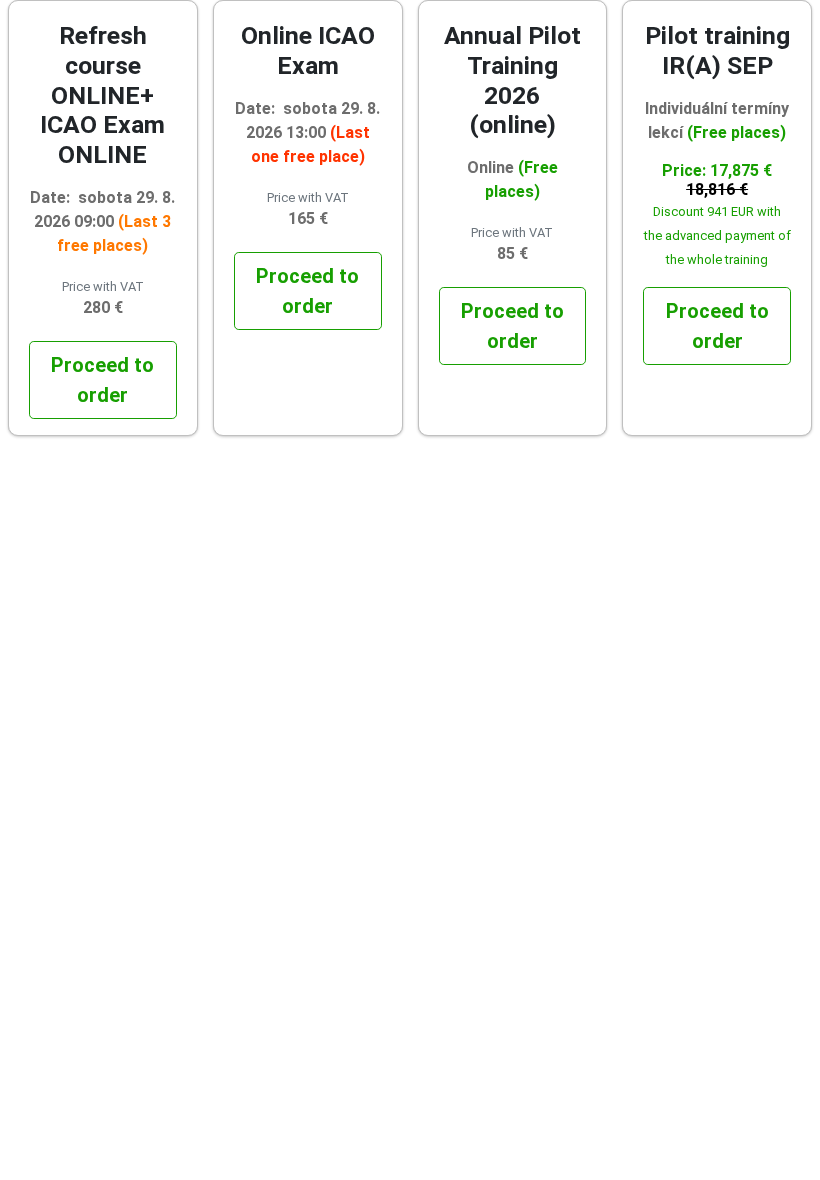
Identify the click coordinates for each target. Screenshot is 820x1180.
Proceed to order (102, 380)
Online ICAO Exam (308, 50)
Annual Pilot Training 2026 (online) (512, 80)
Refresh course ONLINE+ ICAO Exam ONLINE (102, 95)
